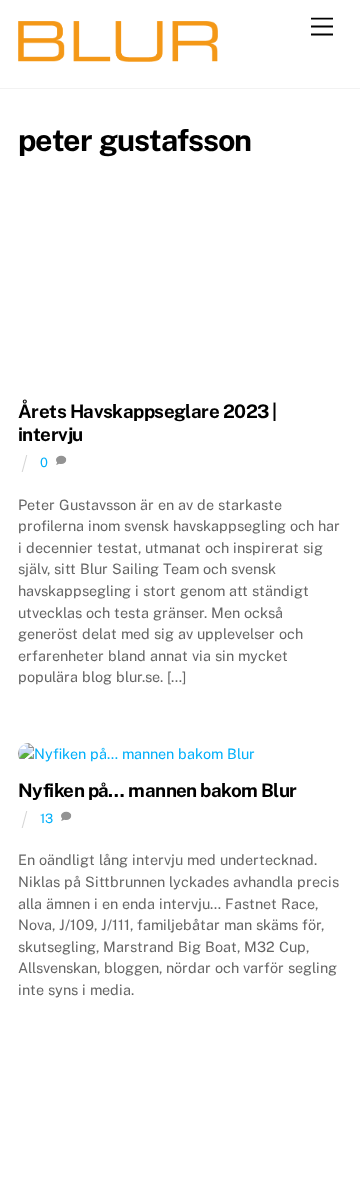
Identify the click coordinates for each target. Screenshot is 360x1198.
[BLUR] (118, 53)
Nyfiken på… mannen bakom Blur (157, 790)
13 (46, 818)
